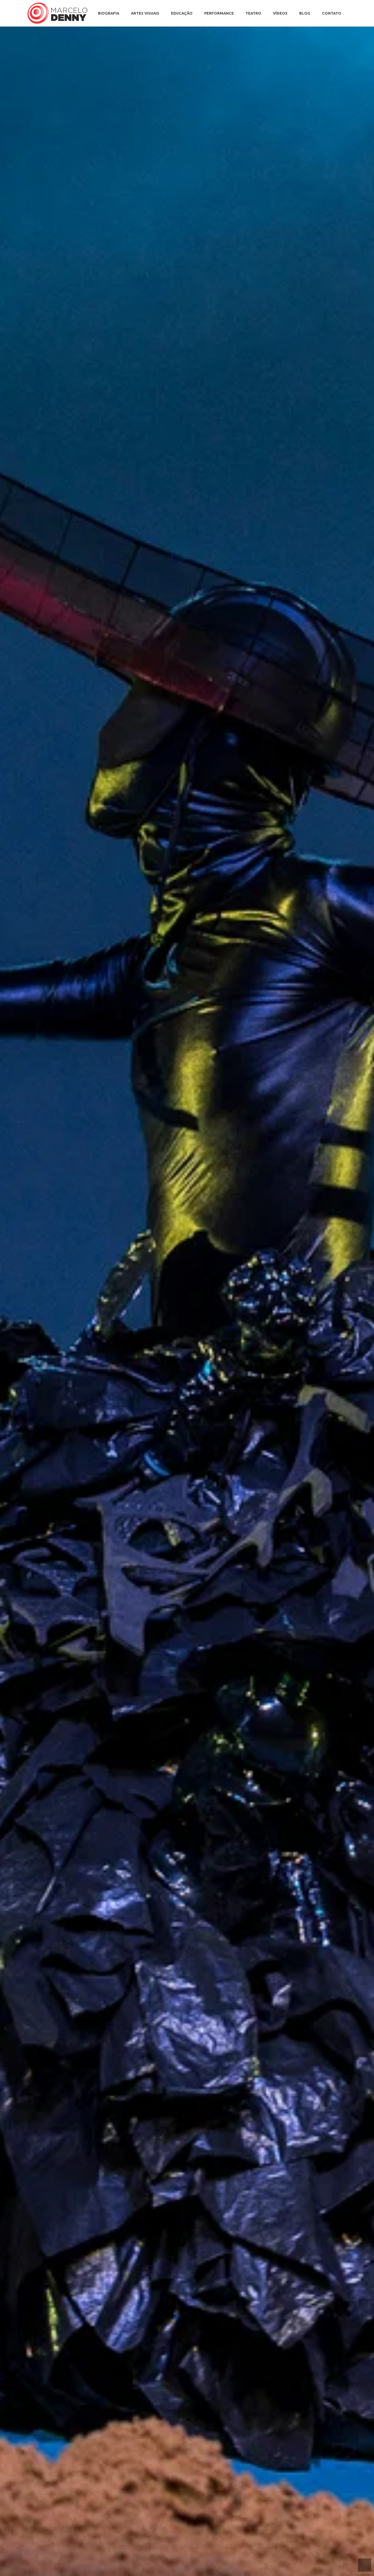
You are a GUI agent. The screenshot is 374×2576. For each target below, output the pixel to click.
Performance (219, 13)
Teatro (253, 13)
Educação (182, 13)
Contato (332, 13)
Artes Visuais (145, 13)
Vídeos (280, 13)
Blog (305, 13)
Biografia (109, 13)
